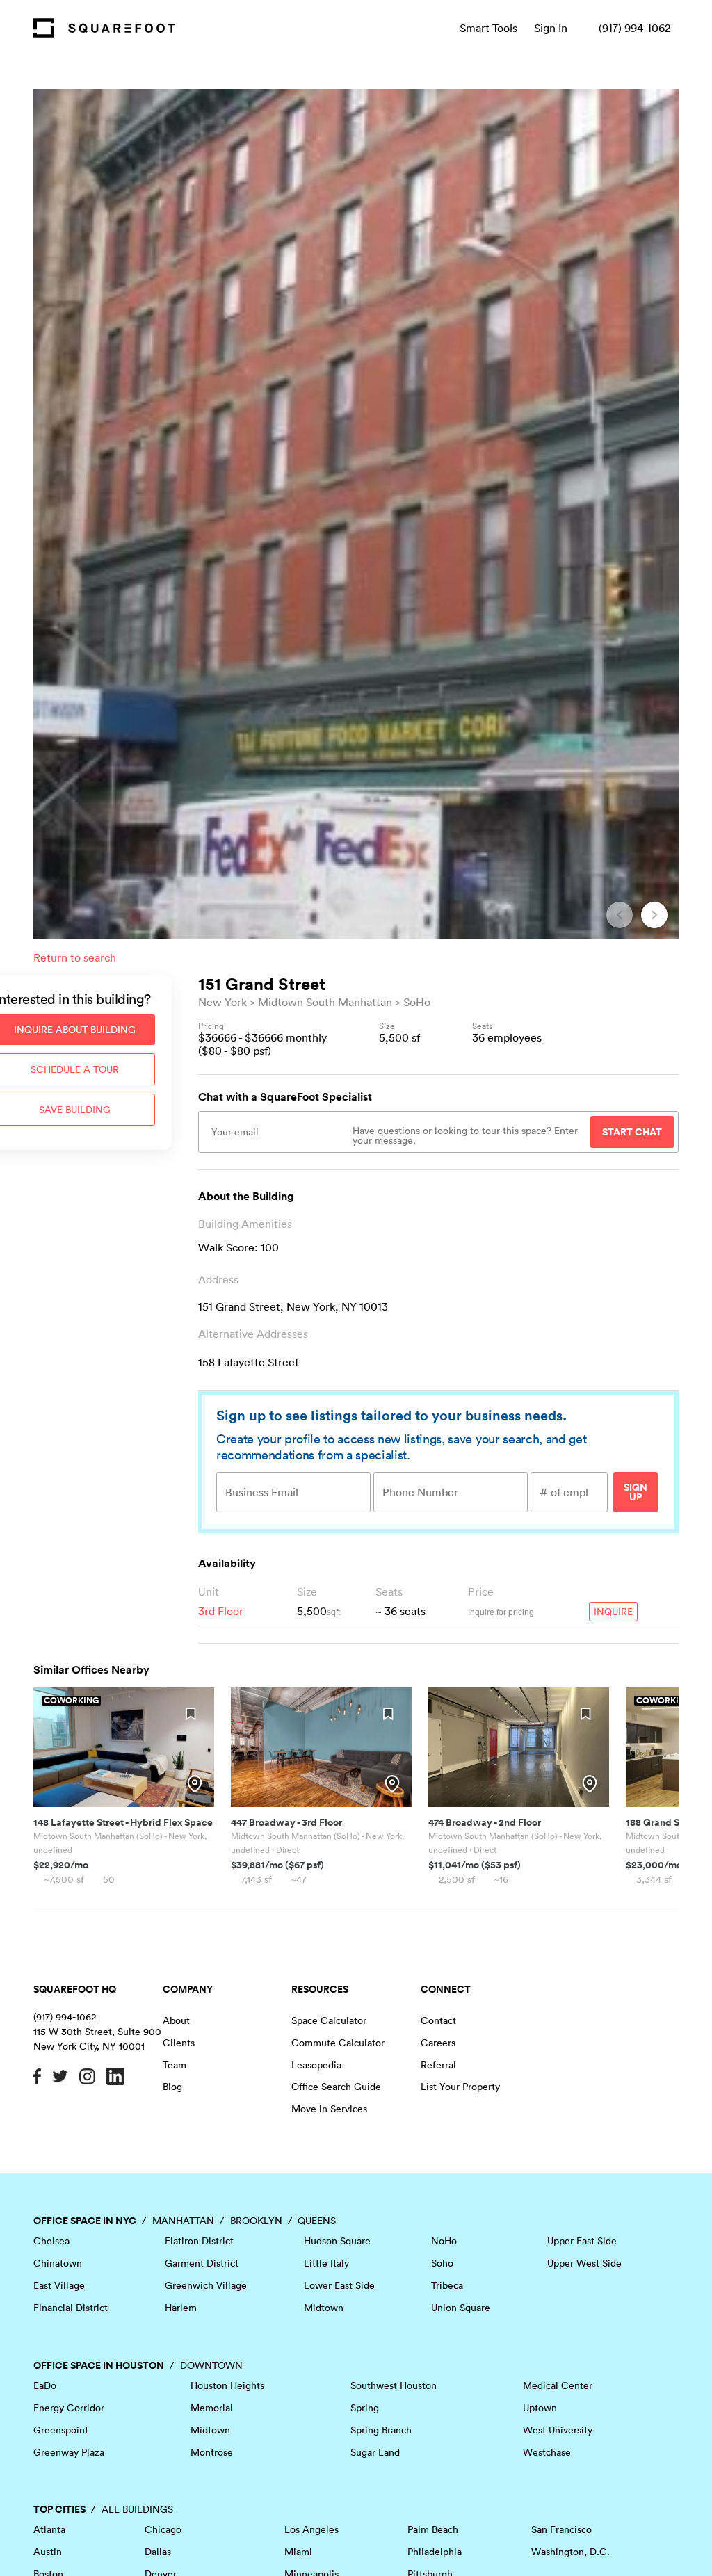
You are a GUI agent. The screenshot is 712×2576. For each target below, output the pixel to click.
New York (222, 1002)
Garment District (202, 2263)
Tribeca (447, 2285)
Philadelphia (435, 2552)
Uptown (540, 2408)
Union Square (461, 2308)
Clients (179, 2043)
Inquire (613, 1612)
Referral (438, 2065)
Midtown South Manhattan (325, 1002)
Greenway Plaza (69, 2452)
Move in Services (329, 2109)
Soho (442, 2263)
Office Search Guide (336, 2087)
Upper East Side (582, 2241)
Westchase (547, 2452)
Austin (48, 2552)
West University (558, 2430)
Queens (317, 2221)
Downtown (211, 2365)
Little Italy (326, 2263)
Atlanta (49, 2529)
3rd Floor (221, 1611)
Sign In (551, 28)
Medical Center (558, 2385)
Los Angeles (311, 2529)
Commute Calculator (338, 2043)
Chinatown (58, 2263)
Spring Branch (381, 2430)
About (176, 2020)
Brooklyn (256, 2221)
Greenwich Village (206, 2285)
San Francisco (561, 2529)
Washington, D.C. (571, 2552)
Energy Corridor (69, 2408)
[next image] (654, 915)
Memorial (212, 2408)
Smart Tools (488, 28)
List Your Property (460, 2087)
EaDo (45, 2385)
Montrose (212, 2452)
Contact (438, 2020)
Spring (365, 2408)
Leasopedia (316, 2065)
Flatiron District (199, 2241)
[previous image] (620, 915)
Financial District (71, 2308)
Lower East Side (339, 2285)
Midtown (324, 2308)
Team (175, 2065)
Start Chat (632, 1132)
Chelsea (51, 2241)
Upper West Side (584, 2263)
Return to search (75, 957)
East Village (59, 2285)
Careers (438, 2043)
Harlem (181, 2308)
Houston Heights (227, 2385)
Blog (172, 2087)
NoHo (444, 2241)
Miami (298, 2552)
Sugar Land (375, 2452)
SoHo (417, 1002)
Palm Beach (433, 2529)
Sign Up (636, 1492)
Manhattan (183, 2221)
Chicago (163, 2529)
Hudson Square (337, 2241)
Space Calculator (329, 2020)
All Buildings (137, 2509)
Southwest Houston (394, 2385)
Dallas (158, 2552)
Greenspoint (61, 2430)
